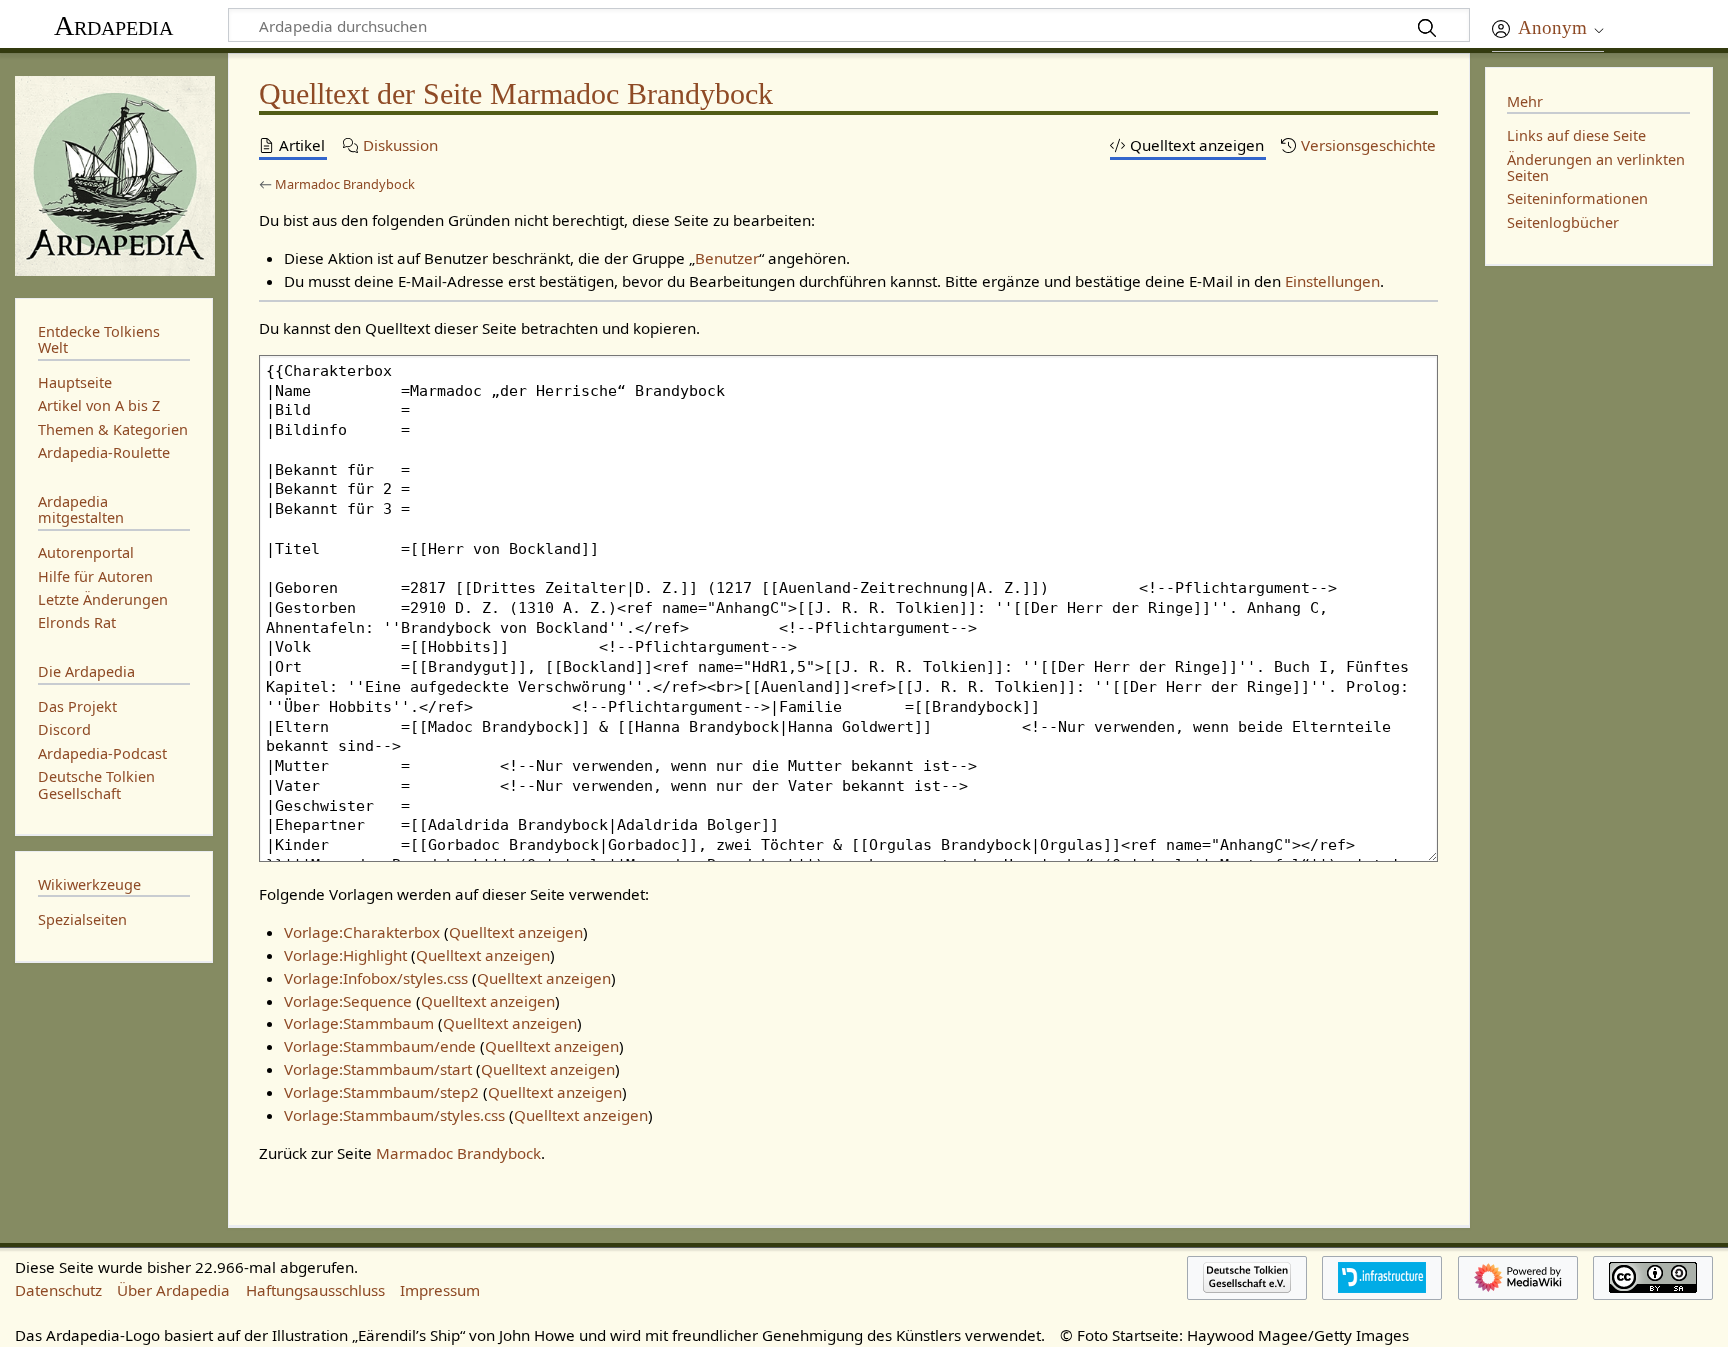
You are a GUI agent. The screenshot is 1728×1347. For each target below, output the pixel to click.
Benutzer (727, 258)
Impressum (440, 1290)
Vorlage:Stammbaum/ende (380, 1046)
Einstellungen (1332, 281)
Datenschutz (58, 1290)
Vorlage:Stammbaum (359, 1023)
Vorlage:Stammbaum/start (378, 1069)
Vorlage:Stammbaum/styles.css (394, 1115)
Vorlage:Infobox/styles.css (376, 978)
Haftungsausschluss (315, 1290)
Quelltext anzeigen (516, 932)
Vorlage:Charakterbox (362, 932)
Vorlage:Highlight (345, 955)
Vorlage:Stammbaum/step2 (381, 1092)
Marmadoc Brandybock (345, 184)
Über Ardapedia (173, 1290)
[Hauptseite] (114, 173)
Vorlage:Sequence (348, 1001)
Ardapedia (113, 25)
